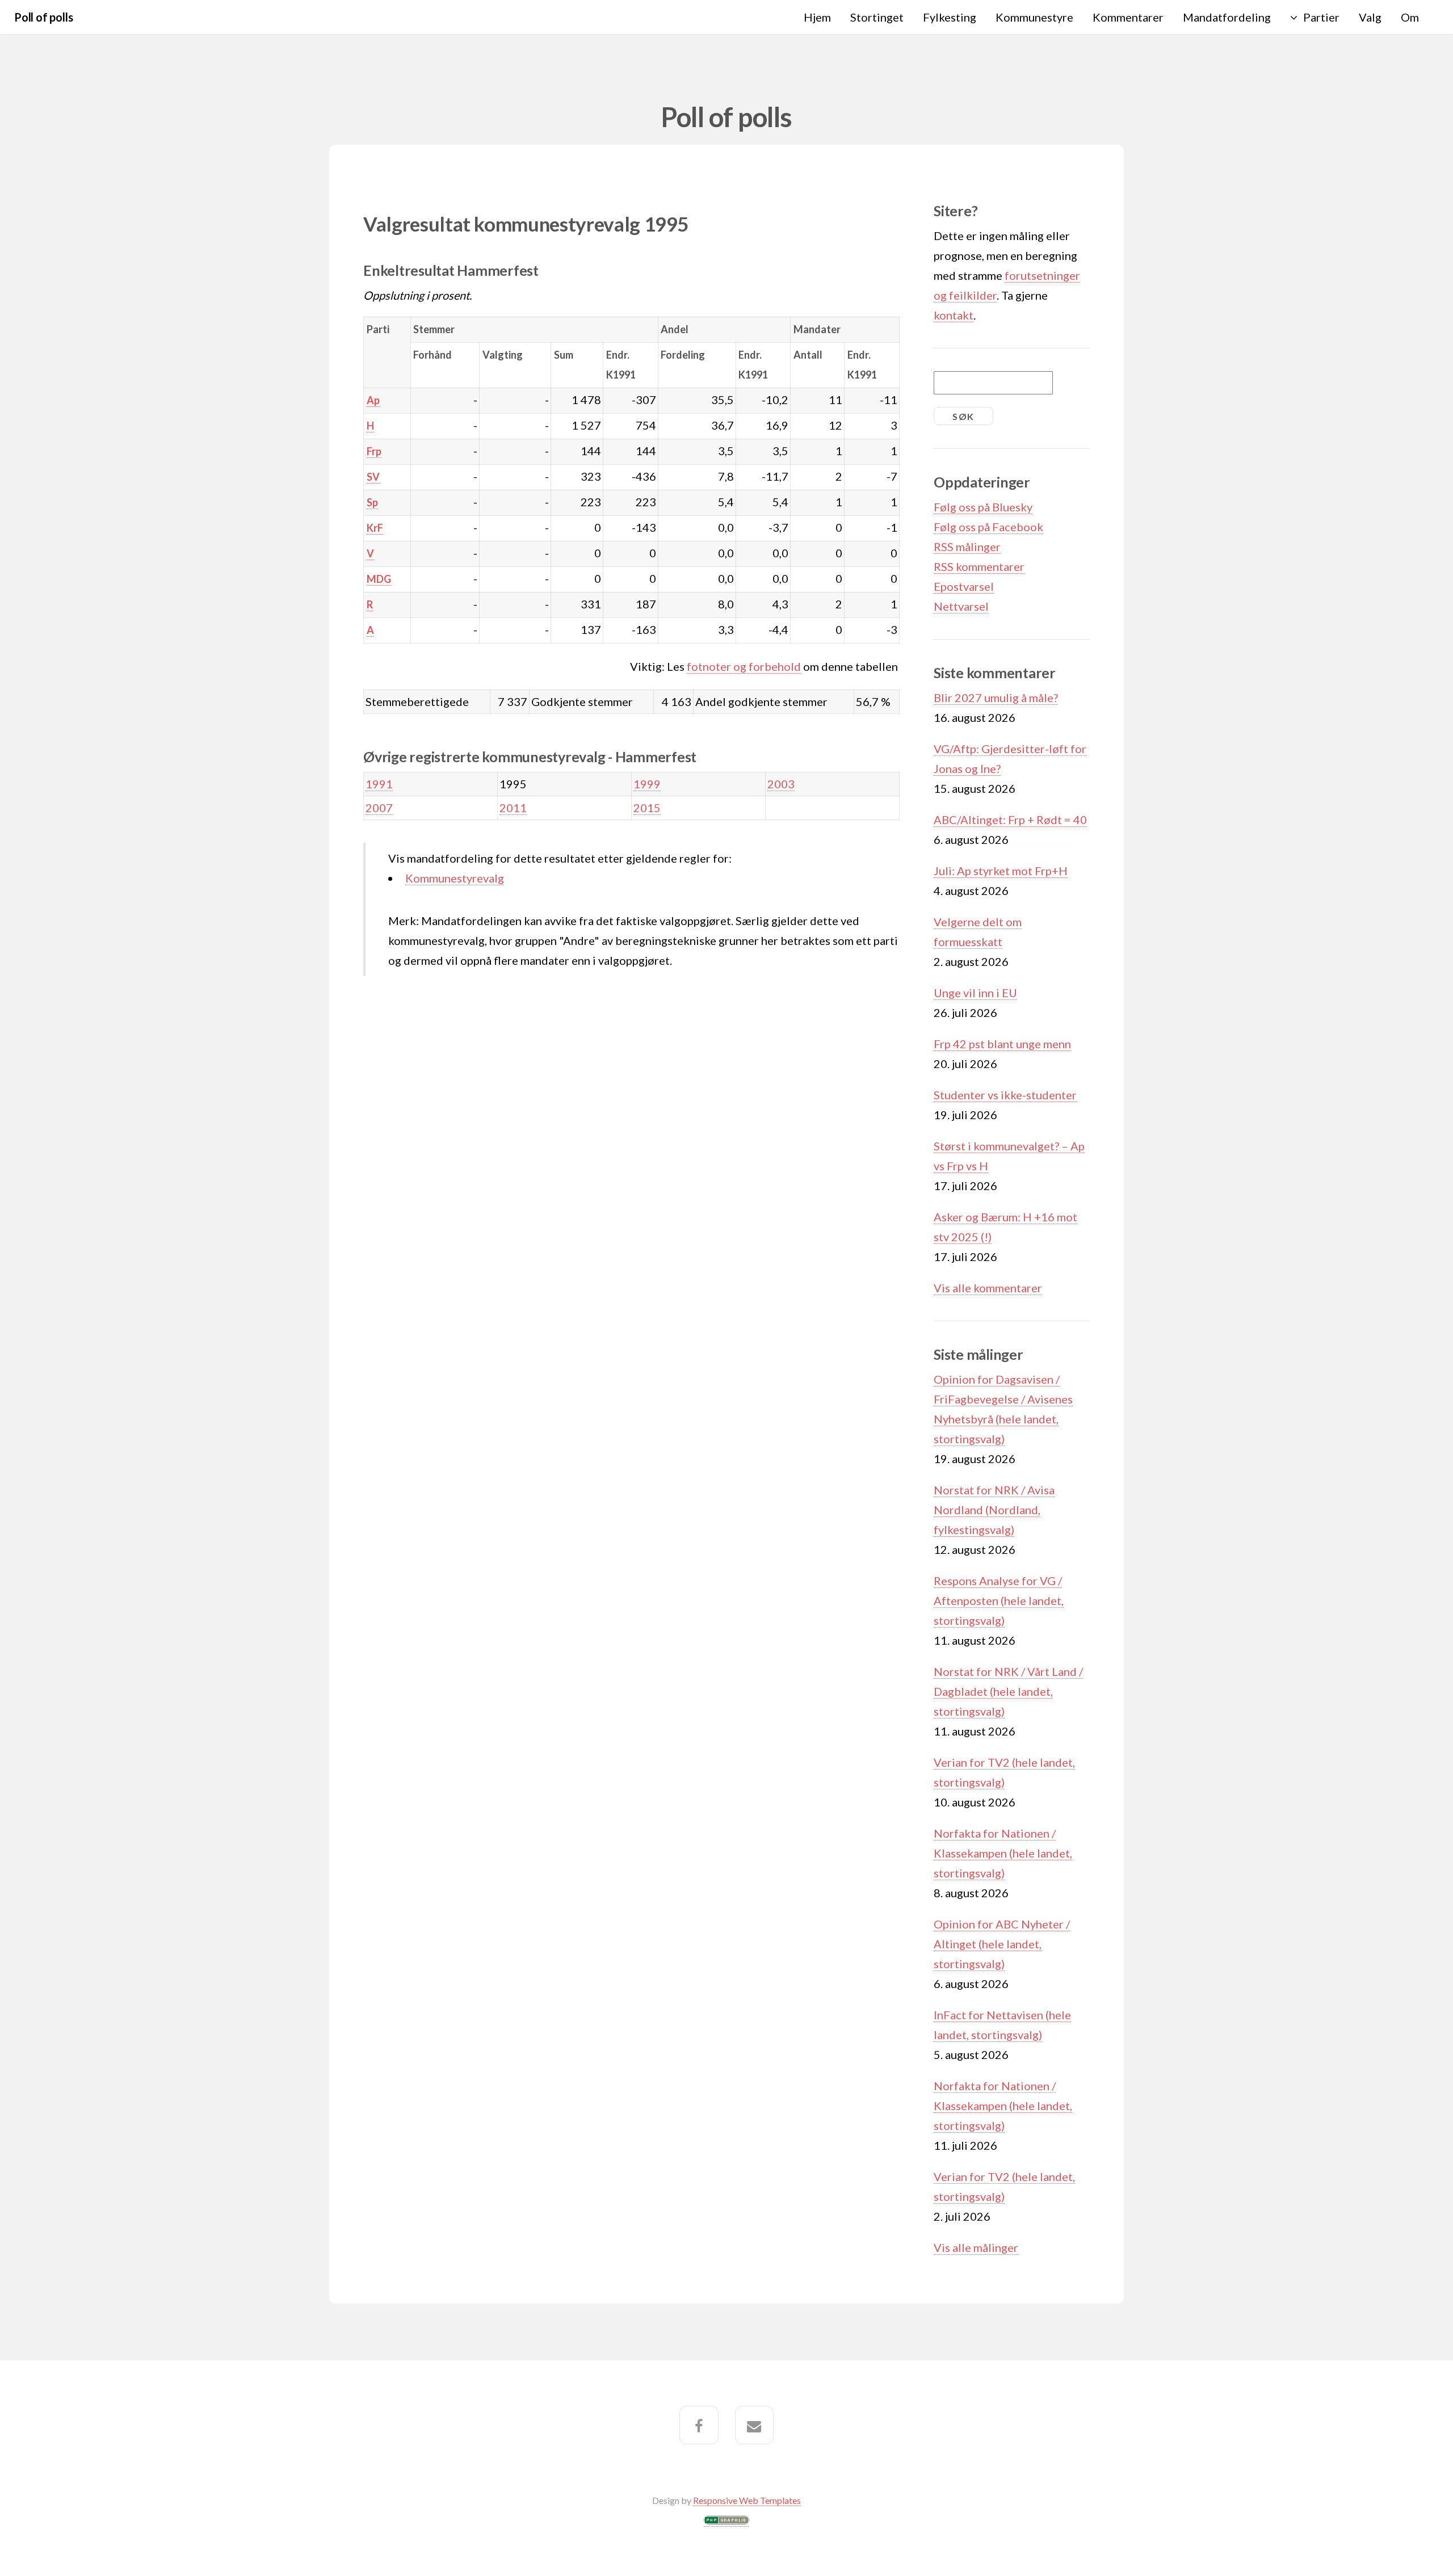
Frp (374, 451)
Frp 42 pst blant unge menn (1002, 1044)
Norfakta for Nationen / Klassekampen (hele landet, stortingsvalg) (1003, 1853)
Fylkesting (950, 17)
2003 (781, 784)
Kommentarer (1128, 17)
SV (373, 477)
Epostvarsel (964, 586)
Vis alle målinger (976, 2247)
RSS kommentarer (979, 566)
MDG (379, 579)
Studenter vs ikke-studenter (1005, 1095)
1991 (379, 784)
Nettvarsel (961, 606)
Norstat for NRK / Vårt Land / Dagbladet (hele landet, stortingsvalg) (1008, 1691)
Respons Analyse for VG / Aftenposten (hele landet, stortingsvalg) (999, 1600)
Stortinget (877, 17)
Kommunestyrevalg (455, 878)
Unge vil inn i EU (975, 993)
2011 (513, 808)
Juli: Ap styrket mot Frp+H (1001, 871)
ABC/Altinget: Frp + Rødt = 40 (1010, 820)
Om (1410, 17)
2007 (379, 808)
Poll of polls (43, 17)
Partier (1321, 17)
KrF (375, 528)
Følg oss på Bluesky (983, 507)
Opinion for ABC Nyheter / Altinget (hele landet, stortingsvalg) (1002, 1944)
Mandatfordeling (1227, 17)
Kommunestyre (1034, 17)
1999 (647, 784)
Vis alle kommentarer (988, 1288)
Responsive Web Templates (747, 2500)
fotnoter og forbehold (744, 666)
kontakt (954, 315)
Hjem (817, 17)
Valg (1370, 17)
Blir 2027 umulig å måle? (996, 697)
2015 (647, 808)
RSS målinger (967, 547)
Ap (373, 400)
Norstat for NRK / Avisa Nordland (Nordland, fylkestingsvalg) (994, 1510)
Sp (372, 502)
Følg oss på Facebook (988, 527)
